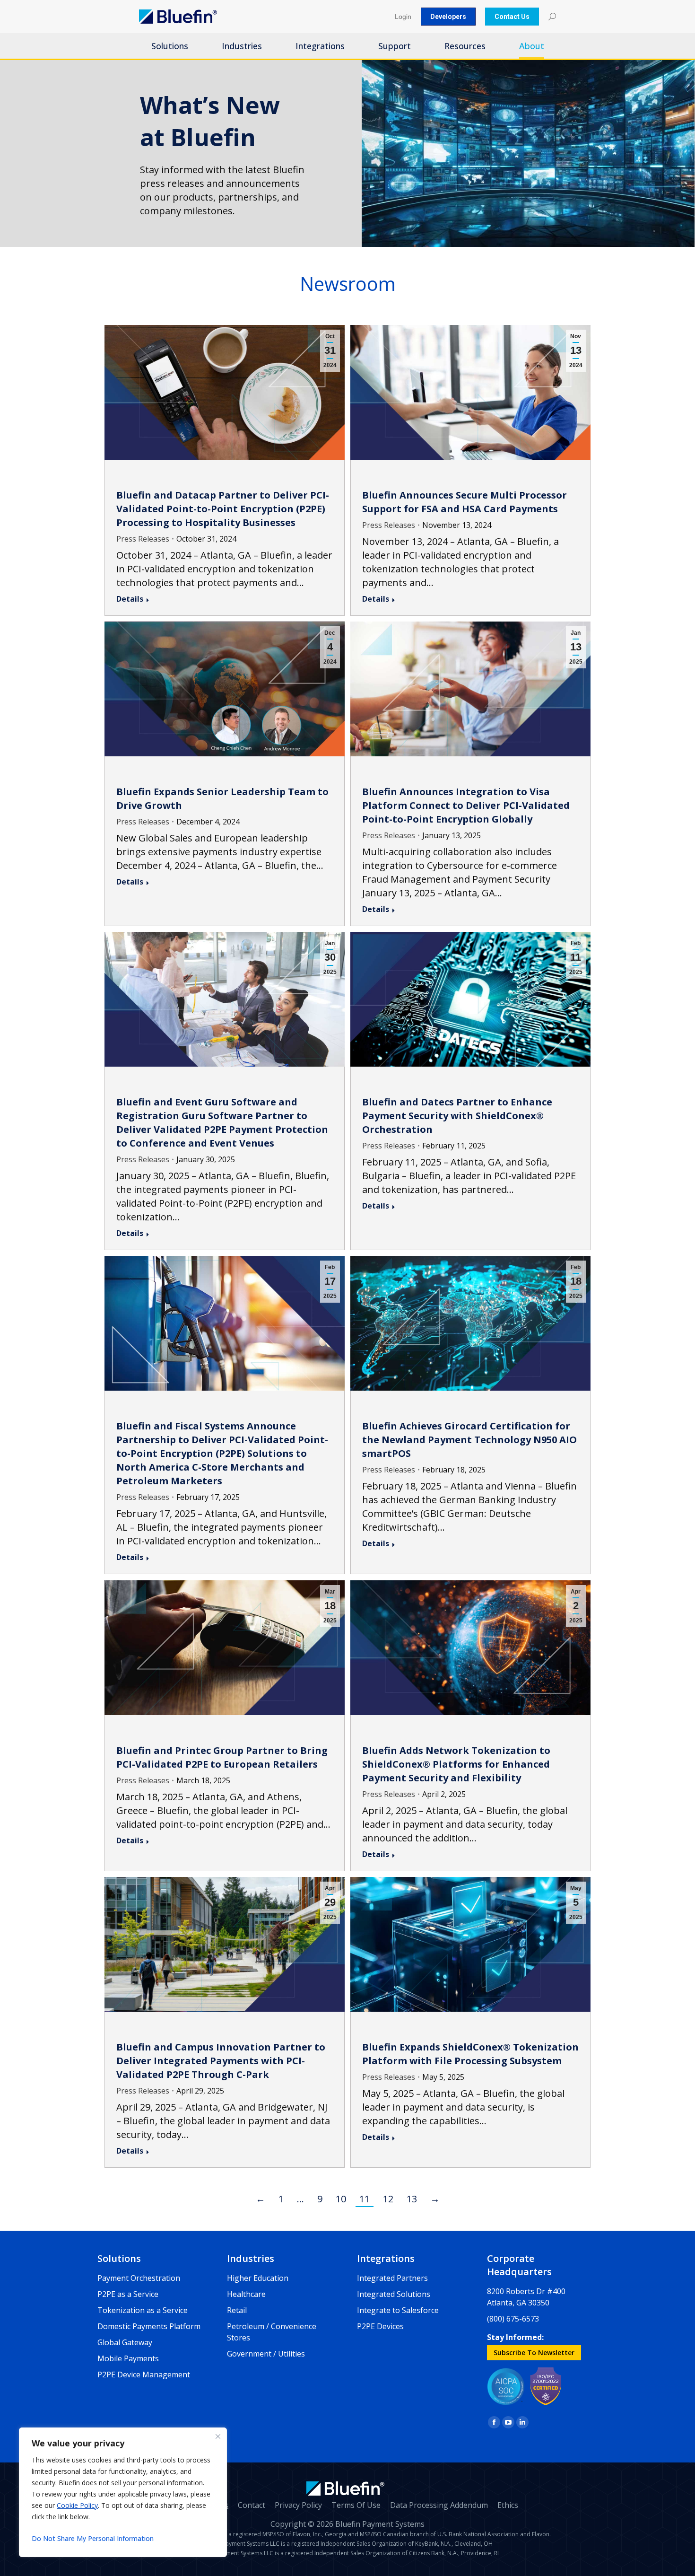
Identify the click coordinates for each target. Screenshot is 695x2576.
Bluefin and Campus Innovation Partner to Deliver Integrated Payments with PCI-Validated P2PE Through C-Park (221, 2061)
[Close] (218, 2436)
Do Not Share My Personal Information (93, 2538)
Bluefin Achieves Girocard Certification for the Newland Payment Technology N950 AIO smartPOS (469, 1440)
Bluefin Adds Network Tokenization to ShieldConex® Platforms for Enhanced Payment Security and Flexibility (456, 1764)
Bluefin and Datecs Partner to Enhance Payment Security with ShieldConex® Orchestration (457, 1116)
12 (388, 2199)
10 (341, 2199)
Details (130, 599)
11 (365, 2199)
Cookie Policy (77, 2505)
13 (412, 2199)
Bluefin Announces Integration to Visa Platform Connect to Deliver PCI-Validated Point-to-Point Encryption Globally (466, 805)
